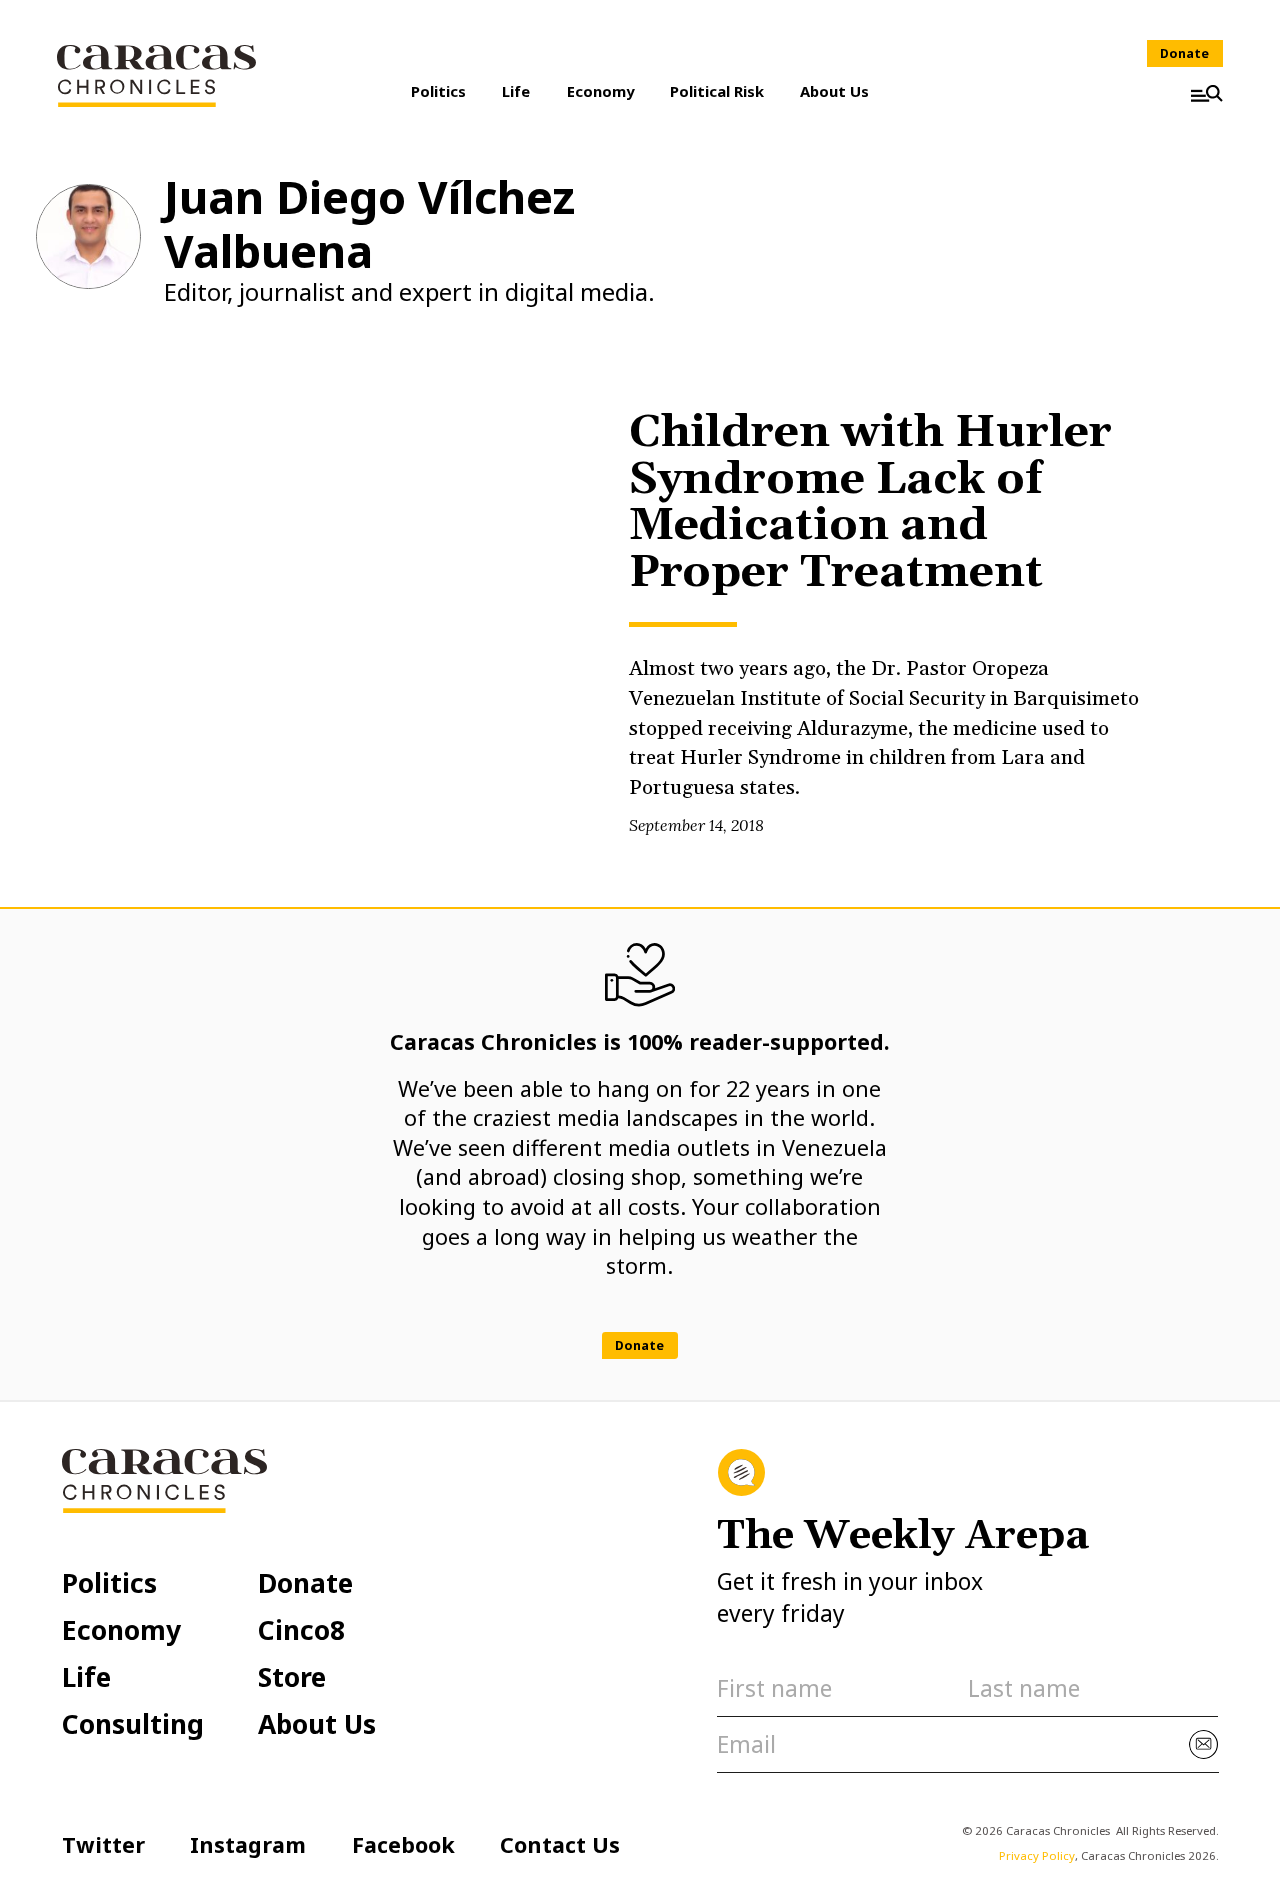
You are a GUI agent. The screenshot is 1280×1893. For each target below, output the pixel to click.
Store (292, 1677)
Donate (1184, 53)
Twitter (103, 1844)
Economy (600, 91)
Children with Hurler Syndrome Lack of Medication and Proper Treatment (870, 503)
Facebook (403, 1844)
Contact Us (560, 1844)
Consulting (133, 1724)
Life (516, 91)
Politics (438, 91)
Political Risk (717, 91)
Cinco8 (301, 1630)
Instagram (248, 1844)
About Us (834, 91)
